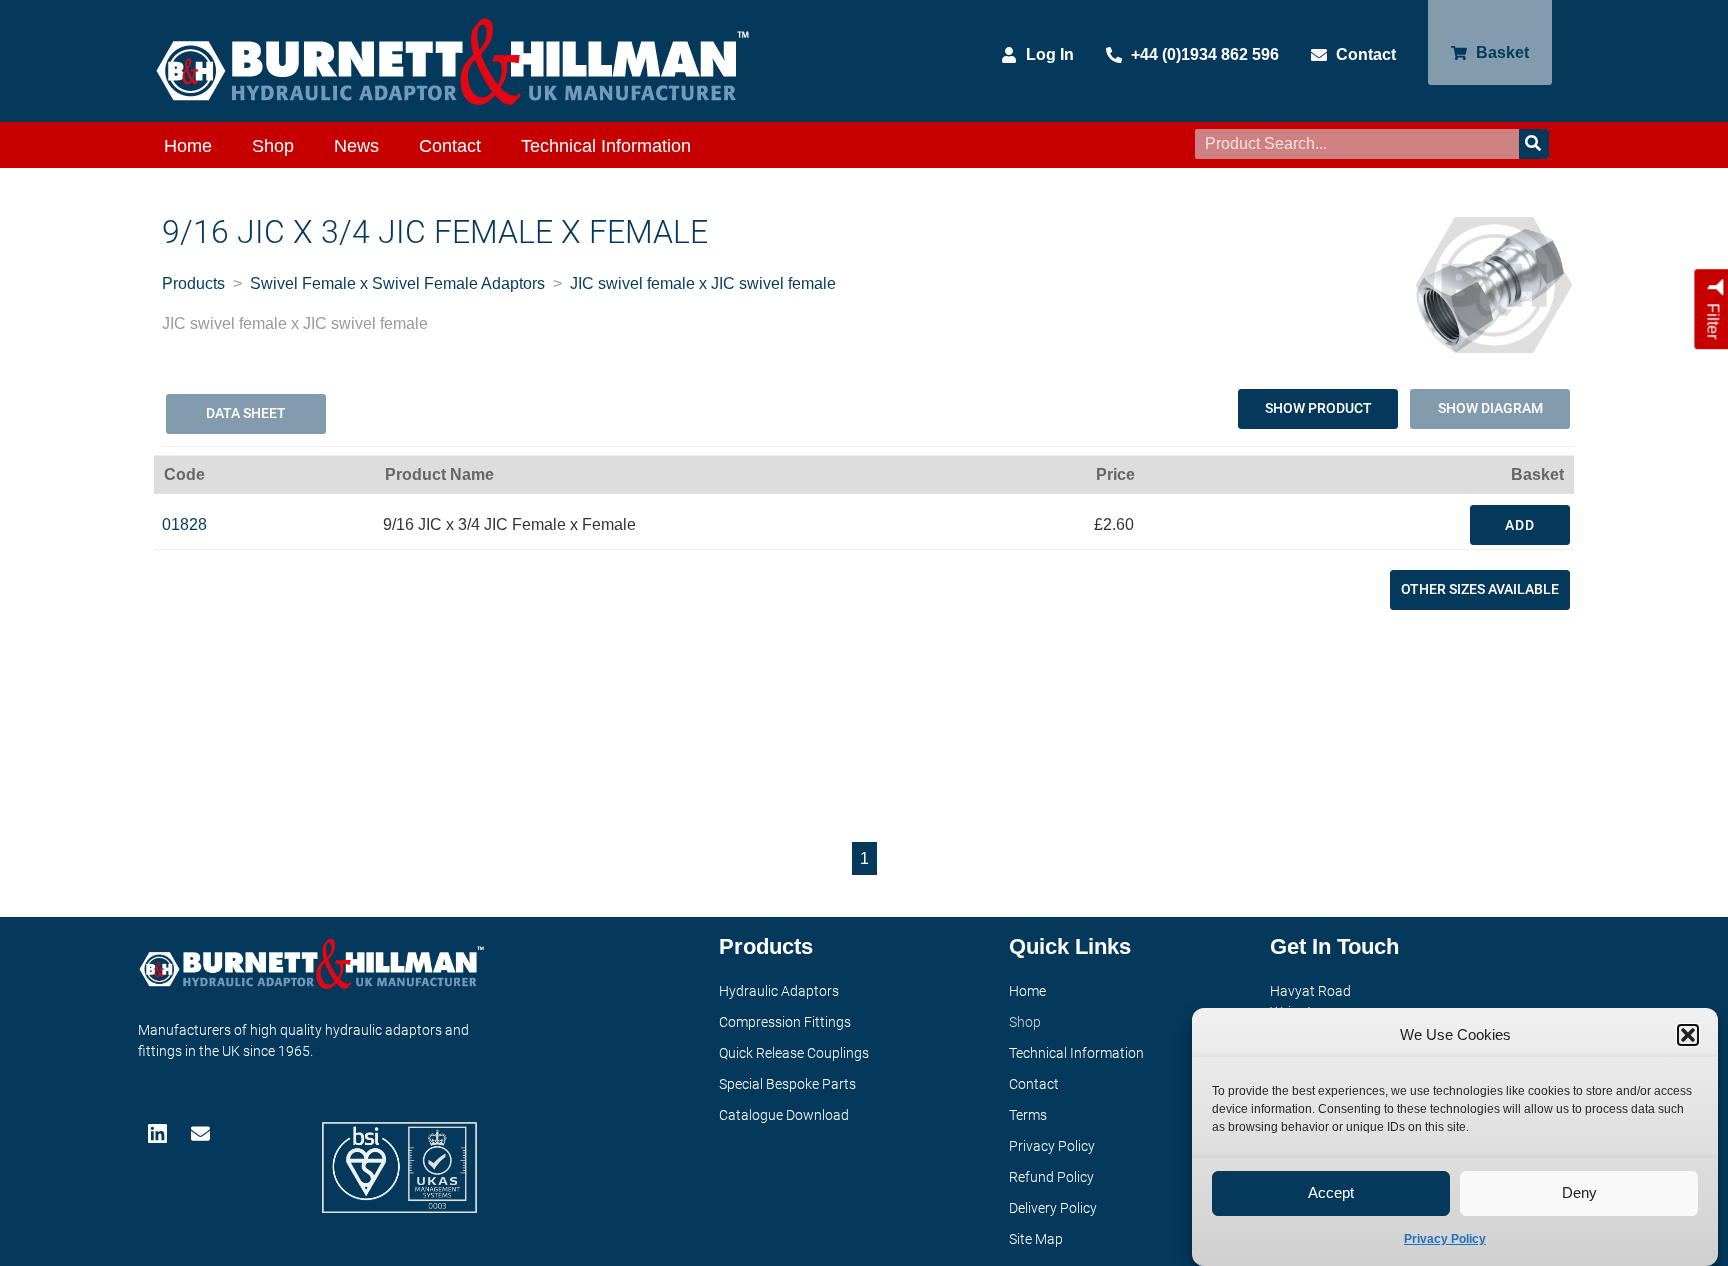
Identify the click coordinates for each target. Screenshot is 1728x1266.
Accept (1331, 1193)
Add (1520, 525)
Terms (1028, 1115)
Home (188, 146)
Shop (273, 146)
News (356, 146)
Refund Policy (1051, 1177)
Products (193, 283)
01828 (184, 524)
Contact (450, 146)
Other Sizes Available (1480, 589)
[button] (1688, 1035)
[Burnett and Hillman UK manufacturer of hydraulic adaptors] (454, 61)
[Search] (1534, 144)
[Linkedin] (159, 1133)
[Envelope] (202, 1133)
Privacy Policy (1445, 1239)
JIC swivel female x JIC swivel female (703, 283)
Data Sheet (246, 413)
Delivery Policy (1053, 1208)
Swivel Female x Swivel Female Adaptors (397, 283)
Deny (1579, 1193)
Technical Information (606, 146)
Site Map (1036, 1239)
